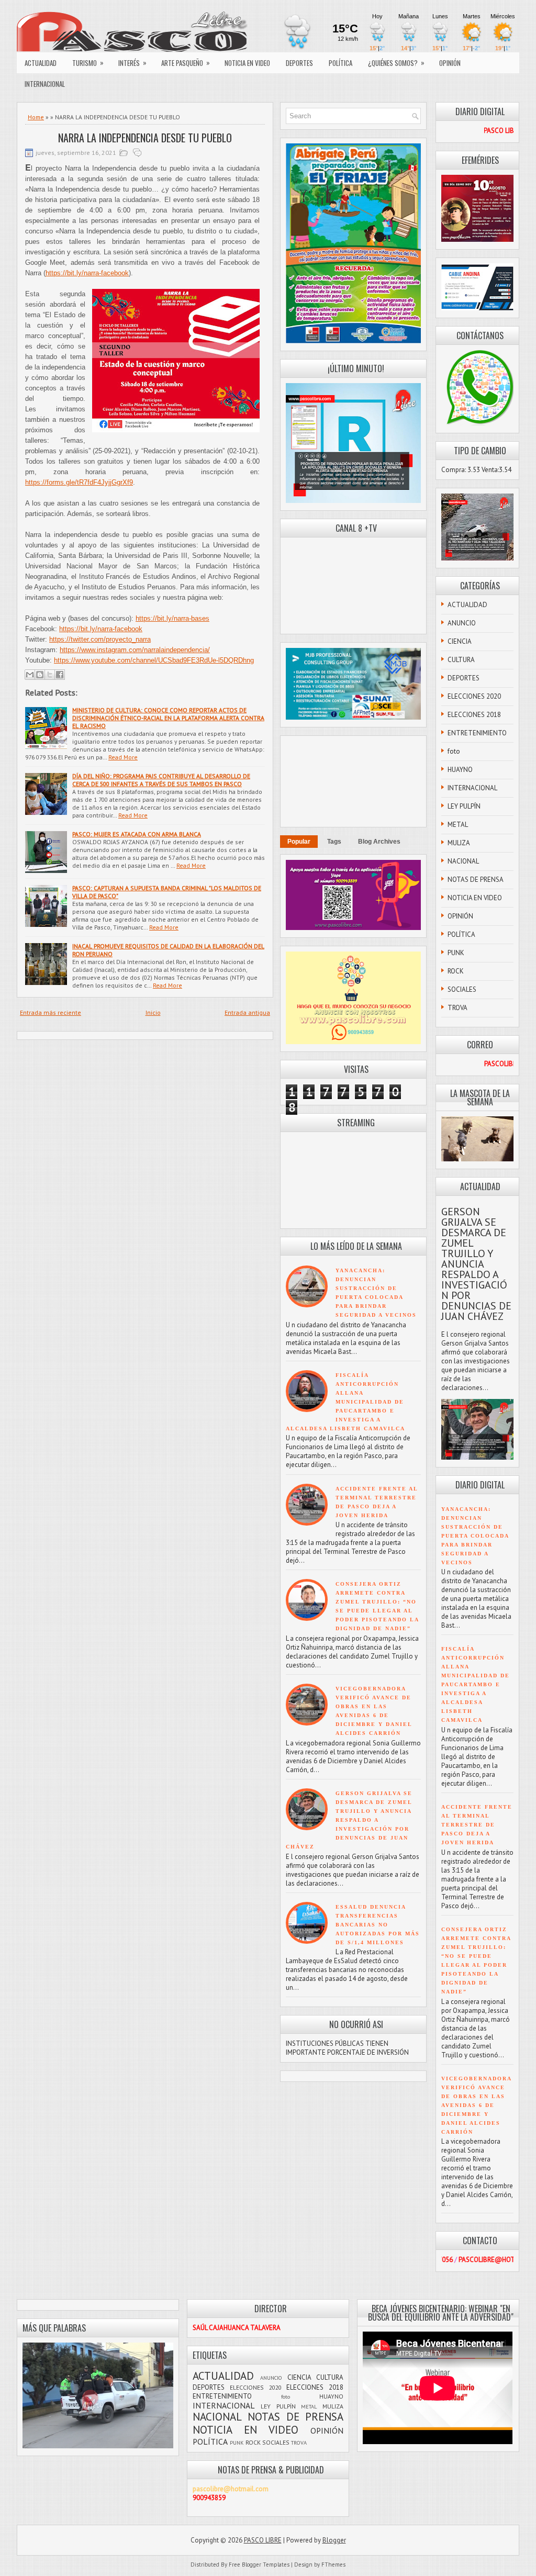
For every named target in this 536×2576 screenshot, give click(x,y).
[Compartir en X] (50, 675)
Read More (123, 757)
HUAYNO (460, 770)
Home (36, 117)
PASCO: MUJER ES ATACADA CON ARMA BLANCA (137, 834)
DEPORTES (299, 63)
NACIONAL (463, 861)
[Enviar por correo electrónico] (30, 675)
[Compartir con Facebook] (60, 675)
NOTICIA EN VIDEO (247, 63)
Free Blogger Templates (259, 2564)
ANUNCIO (462, 623)
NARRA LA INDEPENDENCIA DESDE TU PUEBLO (145, 138)
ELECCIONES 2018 (474, 715)
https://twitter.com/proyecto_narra (100, 639)
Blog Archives (379, 842)
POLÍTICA (340, 63)
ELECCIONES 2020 (474, 696)
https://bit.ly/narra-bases (172, 618)
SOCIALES (462, 989)
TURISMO (88, 63)
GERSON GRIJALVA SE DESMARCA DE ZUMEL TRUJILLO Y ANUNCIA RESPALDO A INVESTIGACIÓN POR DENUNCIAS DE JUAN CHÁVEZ (349, 1820)
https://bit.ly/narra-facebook (87, 273)
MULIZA (459, 843)
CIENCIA (460, 641)
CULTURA (461, 660)
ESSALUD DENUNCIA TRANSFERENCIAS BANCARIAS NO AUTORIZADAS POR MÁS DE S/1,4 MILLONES (378, 1925)
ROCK (456, 971)
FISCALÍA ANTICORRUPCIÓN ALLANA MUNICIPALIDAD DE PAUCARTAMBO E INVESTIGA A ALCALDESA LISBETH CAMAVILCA (345, 1402)
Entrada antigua (247, 1012)
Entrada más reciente (51, 1012)
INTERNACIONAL (45, 84)
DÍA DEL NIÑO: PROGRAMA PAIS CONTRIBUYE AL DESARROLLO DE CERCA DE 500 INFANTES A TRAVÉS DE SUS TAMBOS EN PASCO (161, 780)
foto (454, 751)
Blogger (334, 2540)
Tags (334, 842)
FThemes (333, 2564)
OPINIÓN (450, 63)
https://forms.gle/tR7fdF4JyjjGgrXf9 (79, 482)
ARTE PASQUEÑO (186, 63)
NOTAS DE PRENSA (476, 880)
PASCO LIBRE (263, 2540)
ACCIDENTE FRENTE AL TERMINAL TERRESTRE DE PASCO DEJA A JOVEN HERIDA (477, 1825)
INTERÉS (132, 63)
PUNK (456, 953)
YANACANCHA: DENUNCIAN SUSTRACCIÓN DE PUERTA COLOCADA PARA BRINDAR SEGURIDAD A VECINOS (475, 1536)
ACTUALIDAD (41, 63)
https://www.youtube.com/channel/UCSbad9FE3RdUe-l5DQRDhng (154, 660)
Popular (299, 842)
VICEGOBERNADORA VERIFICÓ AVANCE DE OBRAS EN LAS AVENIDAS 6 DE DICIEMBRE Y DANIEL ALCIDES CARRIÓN (476, 2105)
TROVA (457, 1008)
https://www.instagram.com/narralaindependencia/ (135, 650)
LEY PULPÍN (464, 806)
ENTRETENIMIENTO (477, 733)
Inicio (153, 1012)
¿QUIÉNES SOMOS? (396, 63)
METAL (458, 825)
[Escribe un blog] (40, 675)
